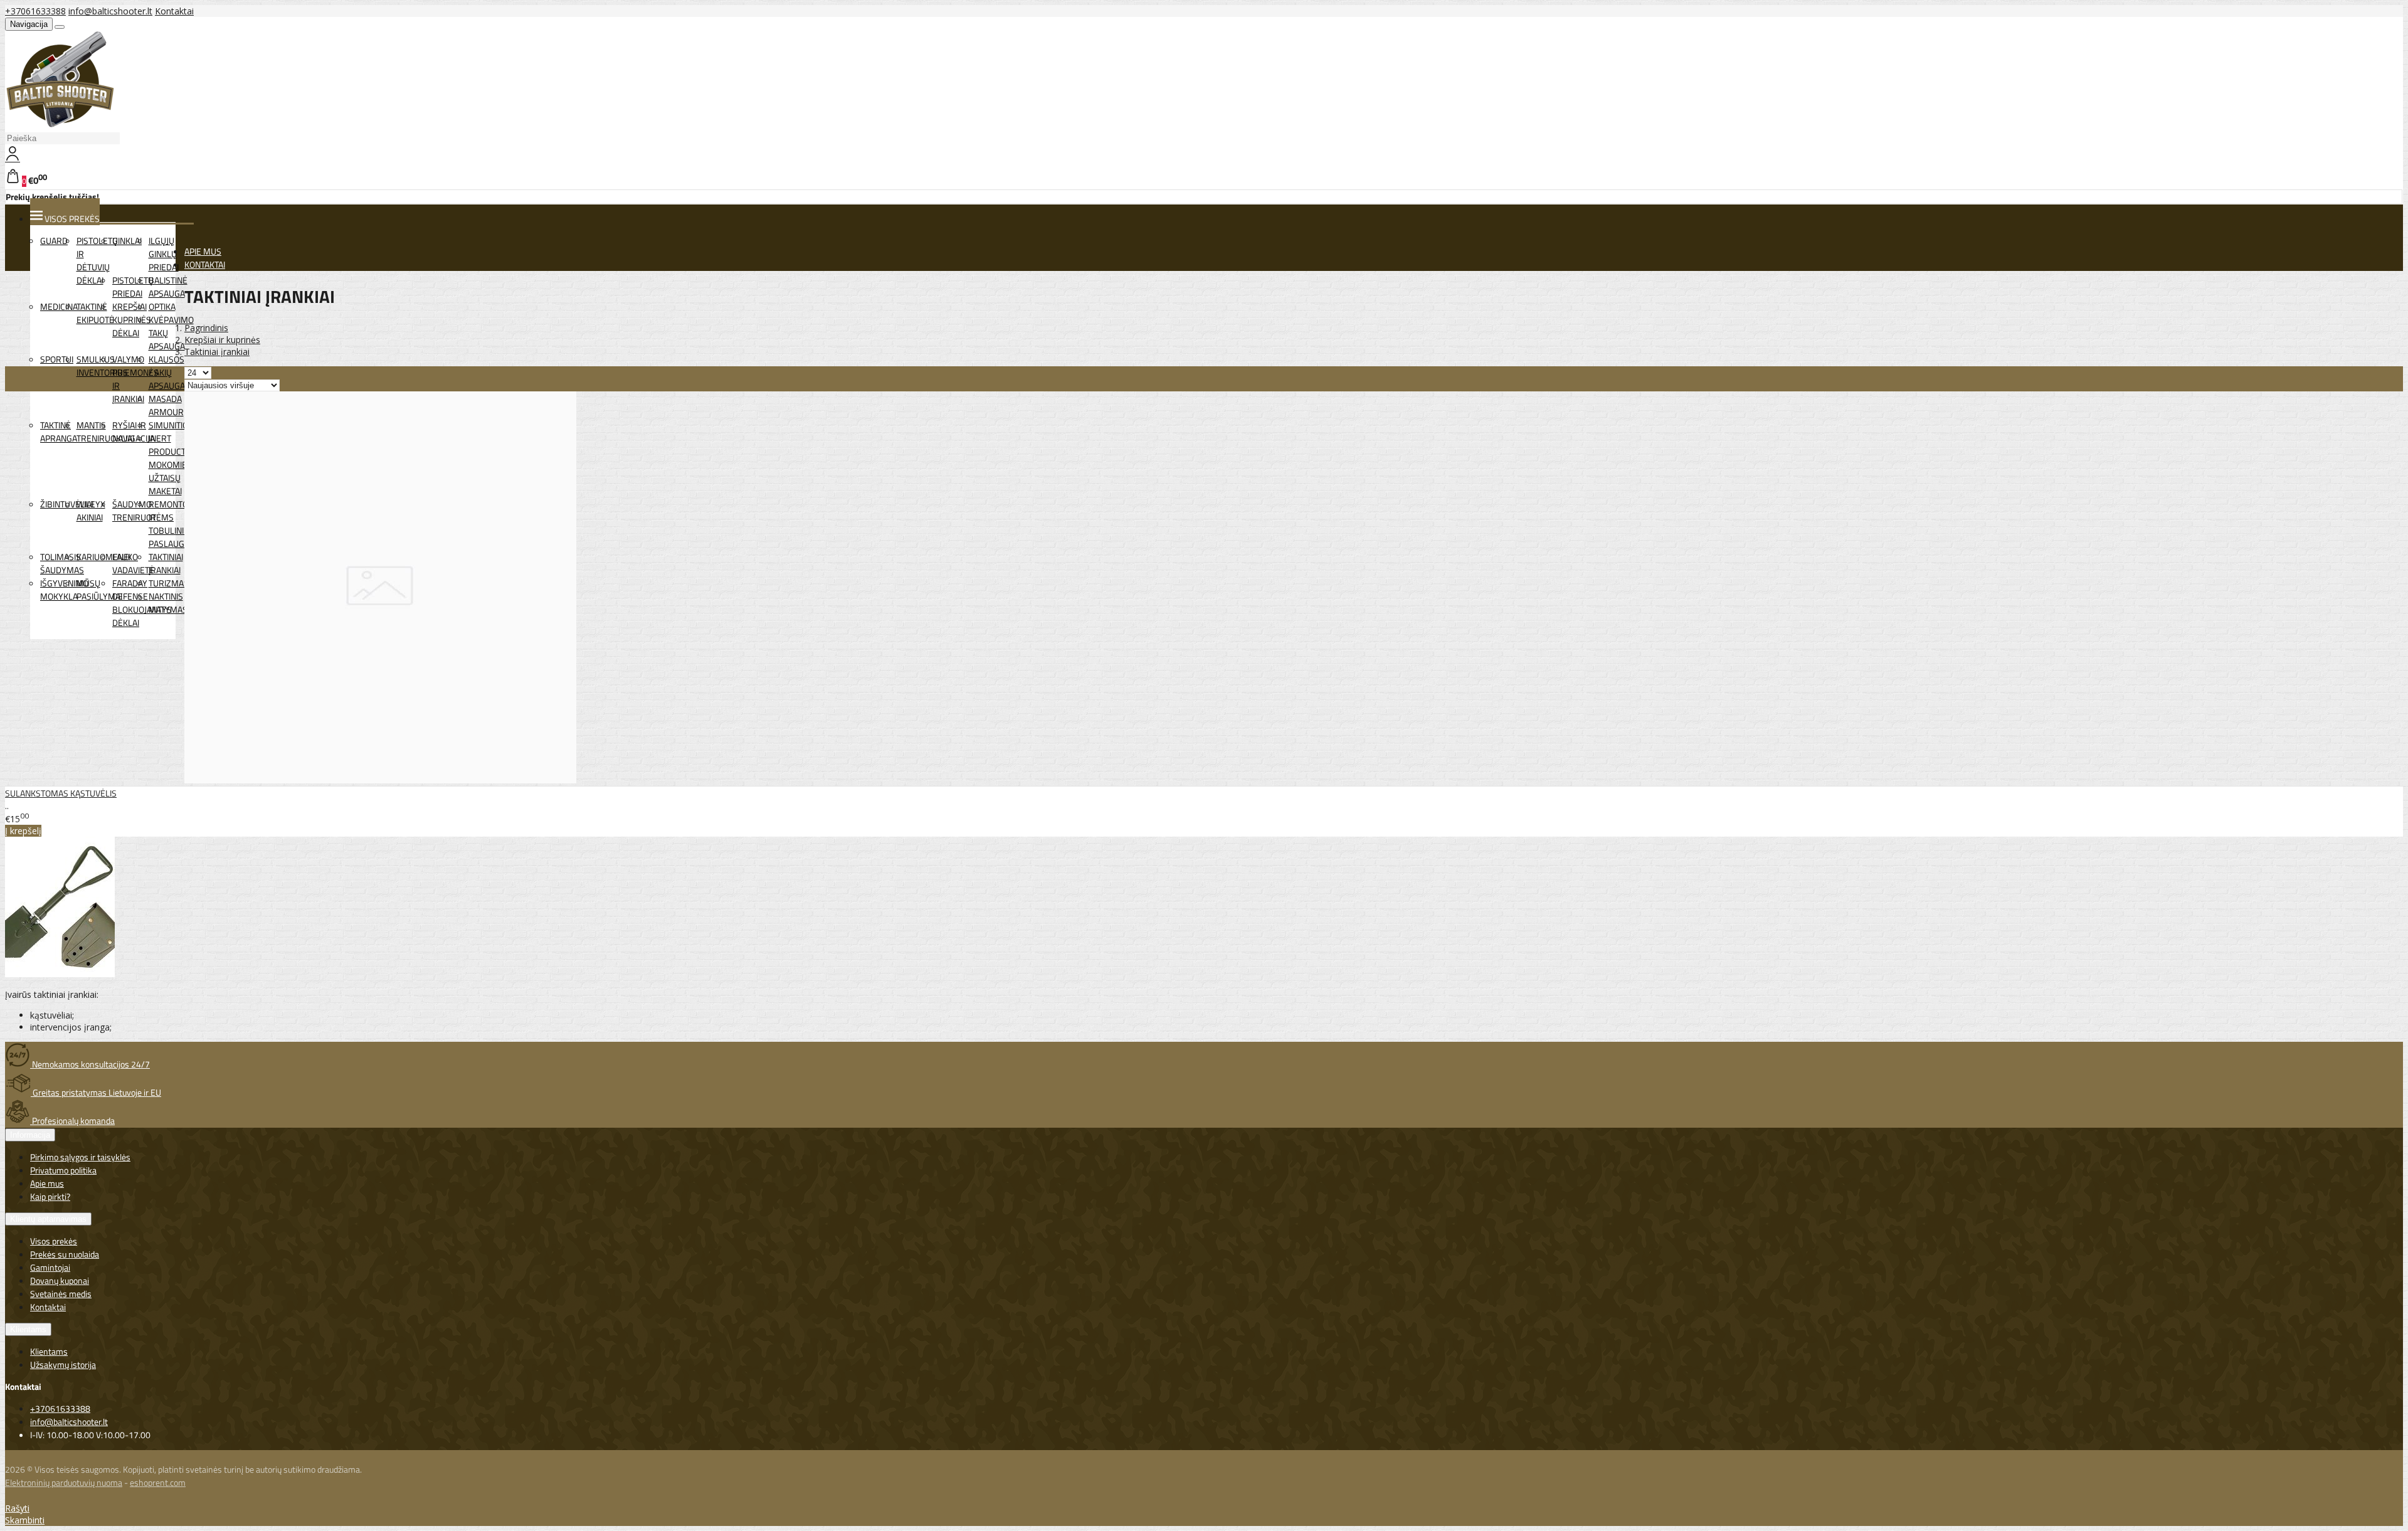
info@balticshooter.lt (110, 11)
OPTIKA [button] (162, 306)
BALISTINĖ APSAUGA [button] (168, 287)
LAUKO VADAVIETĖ (133, 563)
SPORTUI (57, 359)
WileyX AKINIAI (91, 511)
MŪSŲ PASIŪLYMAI (99, 590)
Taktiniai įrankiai (166, 563)
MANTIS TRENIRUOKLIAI (105, 432)
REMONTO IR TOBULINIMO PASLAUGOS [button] (173, 524)
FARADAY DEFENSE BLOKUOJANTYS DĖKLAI (142, 603)
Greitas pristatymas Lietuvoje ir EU (96, 1092)
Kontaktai (174, 11)
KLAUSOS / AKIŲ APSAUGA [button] (167, 372)
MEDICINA (59, 306)
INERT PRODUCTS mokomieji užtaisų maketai (170, 464)
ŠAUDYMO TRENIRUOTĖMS (143, 511)
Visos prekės (54, 1241)
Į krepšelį (23, 831)
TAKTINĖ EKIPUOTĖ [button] (95, 313)
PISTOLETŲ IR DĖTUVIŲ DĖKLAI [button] (97, 260)
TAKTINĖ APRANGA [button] (59, 432)
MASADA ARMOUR (166, 405)
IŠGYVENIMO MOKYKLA (64, 590)
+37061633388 (35, 11)
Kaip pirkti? (50, 1196)
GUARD (54, 241)
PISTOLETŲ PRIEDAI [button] (133, 287)
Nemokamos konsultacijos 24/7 (90, 1064)
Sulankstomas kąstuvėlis (61, 793)
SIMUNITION (171, 425)
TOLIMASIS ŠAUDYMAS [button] (62, 563)
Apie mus (47, 1183)
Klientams (28, 1329)
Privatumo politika (63, 1170)
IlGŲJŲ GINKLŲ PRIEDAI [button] (164, 254)
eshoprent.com (158, 1482)
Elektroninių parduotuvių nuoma (64, 1482)
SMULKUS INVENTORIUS (102, 366)
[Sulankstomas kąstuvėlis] (380, 780)
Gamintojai (50, 1267)
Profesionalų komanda (72, 1120)
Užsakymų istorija (63, 1364)
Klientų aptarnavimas (48, 1219)
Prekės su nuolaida (65, 1254)
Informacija (30, 1135)
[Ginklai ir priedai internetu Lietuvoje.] (61, 124)
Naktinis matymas (168, 603)
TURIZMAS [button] (169, 583)
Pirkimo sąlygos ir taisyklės (80, 1157)
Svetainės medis (61, 1294)
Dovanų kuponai (60, 1280)
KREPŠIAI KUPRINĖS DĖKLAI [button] (132, 320)
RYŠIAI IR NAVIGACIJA (134, 432)
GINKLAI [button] (127, 241)
